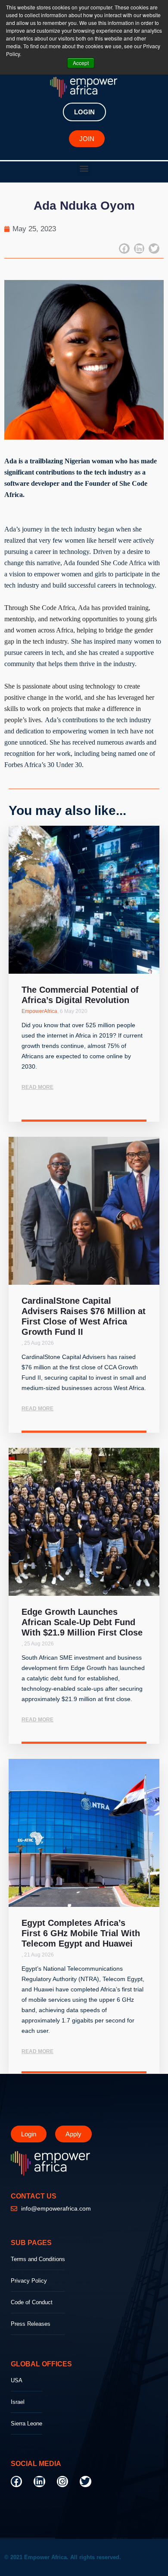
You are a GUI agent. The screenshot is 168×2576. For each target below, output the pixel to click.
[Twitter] (85, 2482)
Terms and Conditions (38, 2259)
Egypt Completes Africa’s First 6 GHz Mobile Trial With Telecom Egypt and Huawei (81, 1933)
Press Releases (31, 2324)
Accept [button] (81, 63)
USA (17, 2380)
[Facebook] (16, 2482)
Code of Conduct (32, 2302)
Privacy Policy (29, 2281)
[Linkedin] (39, 2482)
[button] (84, 168)
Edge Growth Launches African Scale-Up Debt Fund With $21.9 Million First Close (82, 1622)
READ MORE (37, 1087)
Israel (18, 2402)
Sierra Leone (26, 2423)
